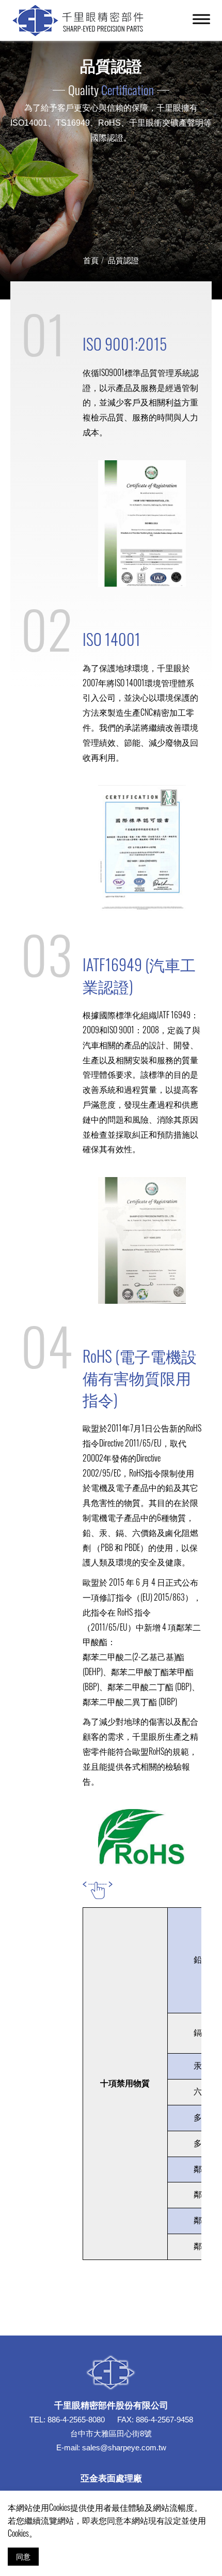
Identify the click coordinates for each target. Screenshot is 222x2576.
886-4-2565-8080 (76, 2420)
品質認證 (123, 260)
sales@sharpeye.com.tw (124, 2447)
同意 (23, 2556)
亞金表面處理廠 (111, 2477)
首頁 (91, 260)
